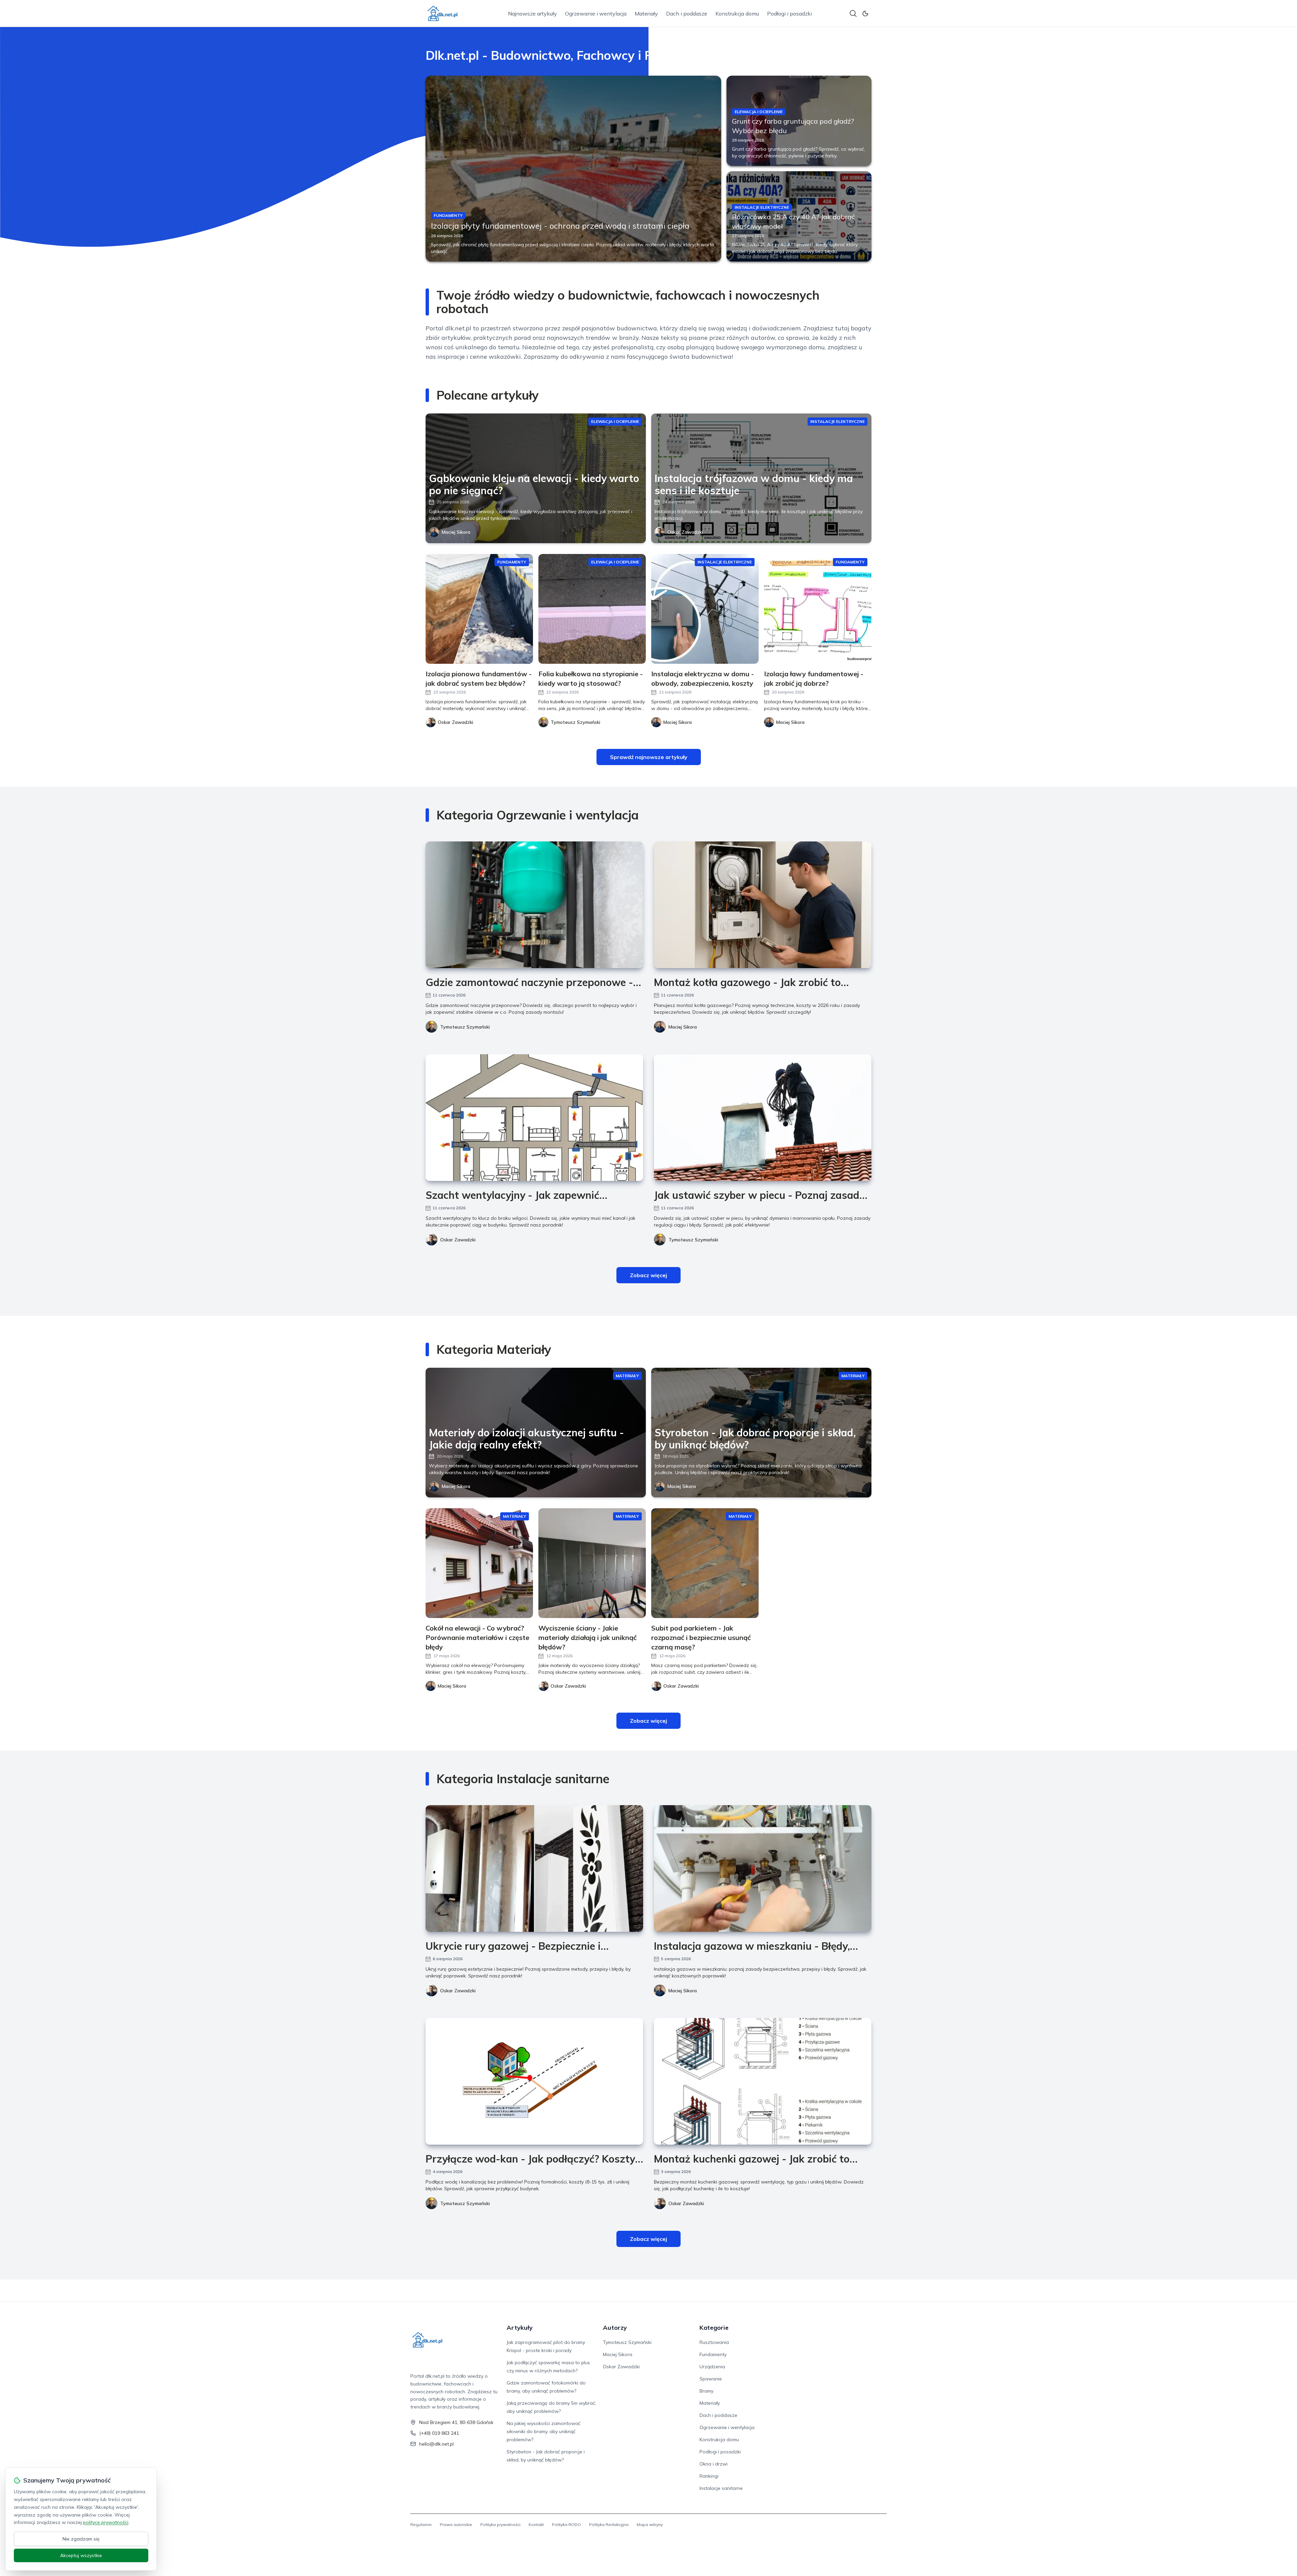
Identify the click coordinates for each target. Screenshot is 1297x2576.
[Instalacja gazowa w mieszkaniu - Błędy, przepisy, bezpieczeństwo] (763, 1868)
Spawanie (711, 2379)
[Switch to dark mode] (865, 14)
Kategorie (714, 2328)
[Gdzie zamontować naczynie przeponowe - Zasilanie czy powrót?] (534, 905)
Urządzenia (712, 2367)
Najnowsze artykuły (532, 14)
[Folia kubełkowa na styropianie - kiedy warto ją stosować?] (592, 609)
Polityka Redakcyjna (609, 2524)
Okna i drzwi (714, 2464)
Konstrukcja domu (737, 14)
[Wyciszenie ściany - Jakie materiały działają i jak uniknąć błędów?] (592, 1563)
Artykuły (520, 2328)
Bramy (706, 2391)
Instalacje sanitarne (721, 2488)
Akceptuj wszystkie (81, 2555)
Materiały (646, 14)
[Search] (853, 14)
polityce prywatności (106, 2522)
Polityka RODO (566, 2524)
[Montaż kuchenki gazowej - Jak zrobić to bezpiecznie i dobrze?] (763, 2081)
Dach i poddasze (687, 14)
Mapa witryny (650, 2524)
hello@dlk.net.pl (436, 2444)
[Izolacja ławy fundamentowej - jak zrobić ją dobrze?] (818, 609)
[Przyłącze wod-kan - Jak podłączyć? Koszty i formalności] (534, 2081)
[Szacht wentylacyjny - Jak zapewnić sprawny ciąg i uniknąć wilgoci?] (534, 1118)
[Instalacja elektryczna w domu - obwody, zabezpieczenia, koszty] (705, 609)
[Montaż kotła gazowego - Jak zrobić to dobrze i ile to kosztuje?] (763, 905)
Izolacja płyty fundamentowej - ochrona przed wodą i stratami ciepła (560, 226)
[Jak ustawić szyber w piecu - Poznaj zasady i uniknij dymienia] (763, 1118)
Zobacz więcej (648, 1275)
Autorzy (615, 2328)
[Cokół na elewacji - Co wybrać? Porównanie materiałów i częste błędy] (479, 1563)
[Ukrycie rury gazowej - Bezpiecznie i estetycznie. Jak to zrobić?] (534, 1868)
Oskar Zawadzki (685, 532)
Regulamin (421, 2524)
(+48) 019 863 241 (439, 2433)
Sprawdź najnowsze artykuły (649, 757)
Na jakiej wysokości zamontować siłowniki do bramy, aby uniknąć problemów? (544, 2431)
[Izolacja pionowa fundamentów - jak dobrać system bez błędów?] (479, 609)
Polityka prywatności (500, 2524)
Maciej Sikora (456, 532)
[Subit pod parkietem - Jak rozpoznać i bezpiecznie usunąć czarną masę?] (705, 1563)
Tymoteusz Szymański (465, 1027)
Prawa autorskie (456, 2524)
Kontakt (536, 2524)
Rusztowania (714, 2342)
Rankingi (709, 2476)
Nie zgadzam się (81, 2539)
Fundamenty (713, 2354)
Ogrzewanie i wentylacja (596, 14)
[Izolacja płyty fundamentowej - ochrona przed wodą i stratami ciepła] (573, 169)
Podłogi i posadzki (790, 14)
